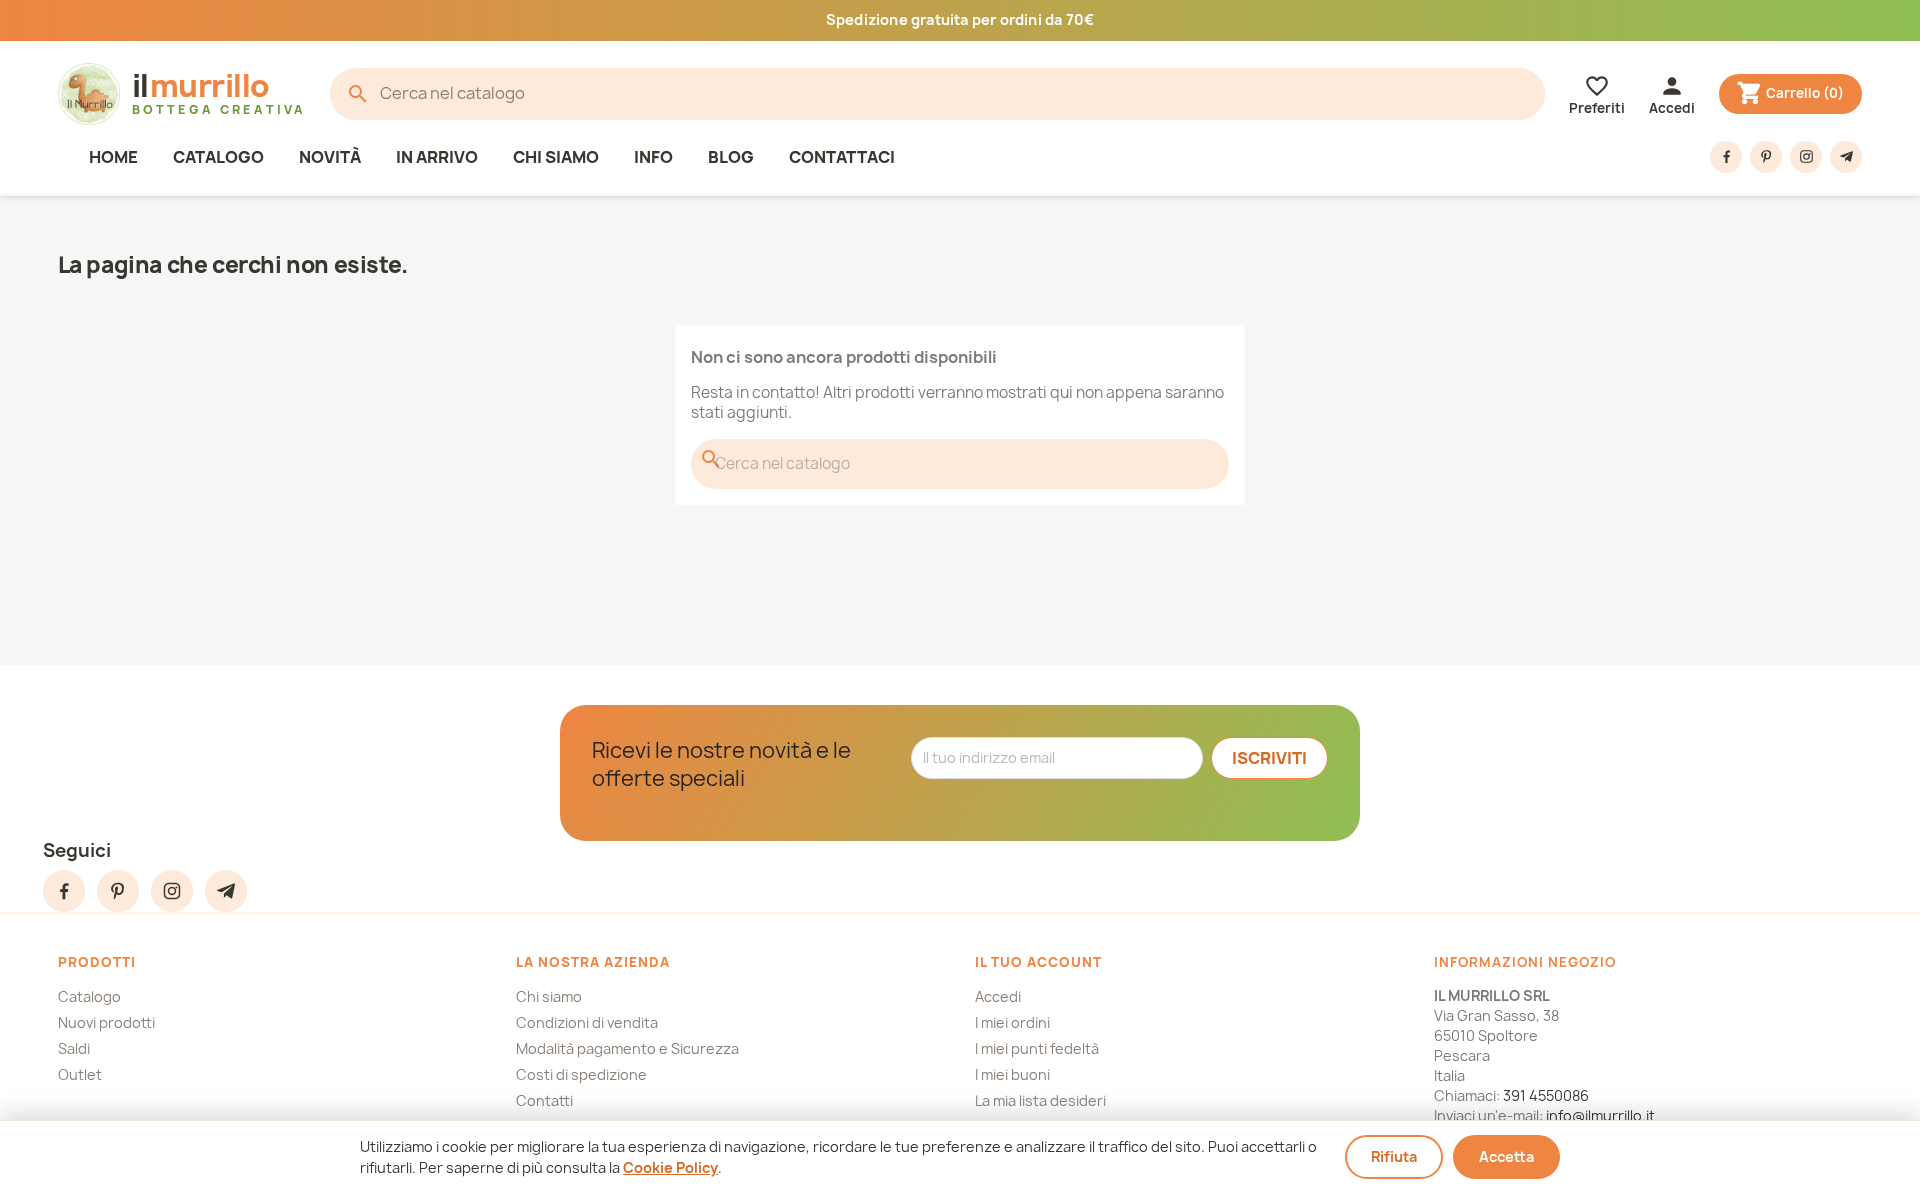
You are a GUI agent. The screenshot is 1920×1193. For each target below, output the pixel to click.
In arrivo (437, 157)
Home (113, 157)
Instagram (1806, 157)
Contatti (544, 1100)
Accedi (998, 996)
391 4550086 (1546, 1095)
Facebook (1726, 157)
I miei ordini (1012, 1022)
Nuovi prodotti (106, 1022)
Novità (330, 157)
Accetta (1506, 1156)
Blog (731, 157)
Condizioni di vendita (587, 1022)
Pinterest (1766, 157)
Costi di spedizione (581, 1074)
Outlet (80, 1074)
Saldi (74, 1048)
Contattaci (842, 157)
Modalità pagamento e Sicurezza (627, 1048)
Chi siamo (556, 157)
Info (653, 157)
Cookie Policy (670, 1167)
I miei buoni (1012, 1074)
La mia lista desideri (1040, 1100)
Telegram (1846, 157)
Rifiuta (1394, 1156)
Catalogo (218, 157)
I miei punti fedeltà (1037, 1048)
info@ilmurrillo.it (1600, 1115)
